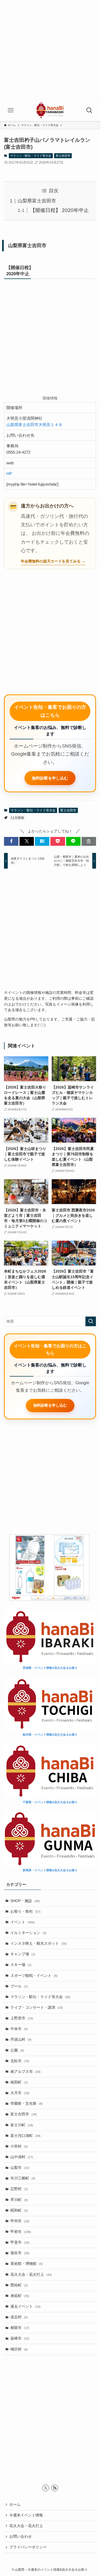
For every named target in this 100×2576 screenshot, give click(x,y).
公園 (17, 2050)
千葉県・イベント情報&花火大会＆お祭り (50, 1802)
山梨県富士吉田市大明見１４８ (34, 425)
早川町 (19, 2200)
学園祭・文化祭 (27, 2104)
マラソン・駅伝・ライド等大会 (31, 156)
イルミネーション (28, 1933)
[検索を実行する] (91, 1321)
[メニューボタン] (11, 110)
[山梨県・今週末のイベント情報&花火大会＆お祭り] (50, 110)
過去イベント (25, 2306)
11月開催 (17, 818)
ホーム (15, 2505)
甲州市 (20, 2221)
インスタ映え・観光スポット (39, 1943)
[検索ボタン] (89, 110)
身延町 (20, 2296)
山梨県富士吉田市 (37, 201)
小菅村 (19, 2146)
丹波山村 (21, 2039)
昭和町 (19, 2210)
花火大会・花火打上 (31, 2275)
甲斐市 (20, 2242)
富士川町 (22, 2125)
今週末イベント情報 (26, 2515)
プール (19, 1986)
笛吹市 (20, 2253)
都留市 (20, 2328)
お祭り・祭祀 (25, 1912)
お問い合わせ (21, 2537)
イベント (23, 1922)
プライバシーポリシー (28, 2547)
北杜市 (20, 2061)
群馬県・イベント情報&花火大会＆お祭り (50, 1870)
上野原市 (22, 2018)
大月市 (20, 2093)
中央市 (19, 2029)
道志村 (19, 2317)
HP (9, 474)
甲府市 (21, 2232)
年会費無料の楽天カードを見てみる (51, 561)
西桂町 (19, 2285)
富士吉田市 (63, 156)
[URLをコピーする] (89, 841)
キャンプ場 (23, 1954)
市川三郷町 (23, 2178)
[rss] (55, 2488)
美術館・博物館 (27, 2264)
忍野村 (19, 2189)
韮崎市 (20, 2338)
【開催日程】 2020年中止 (59, 210)
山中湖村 (22, 2157)
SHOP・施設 (25, 1901)
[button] (11, 841)
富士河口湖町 (25, 2136)
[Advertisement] (50, 50)
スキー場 (21, 1965)
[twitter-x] (46, 2488)
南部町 (19, 2082)
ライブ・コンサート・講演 (37, 2008)
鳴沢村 (19, 2349)
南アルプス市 (25, 2072)
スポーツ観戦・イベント (34, 1976)
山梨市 (20, 2168)
